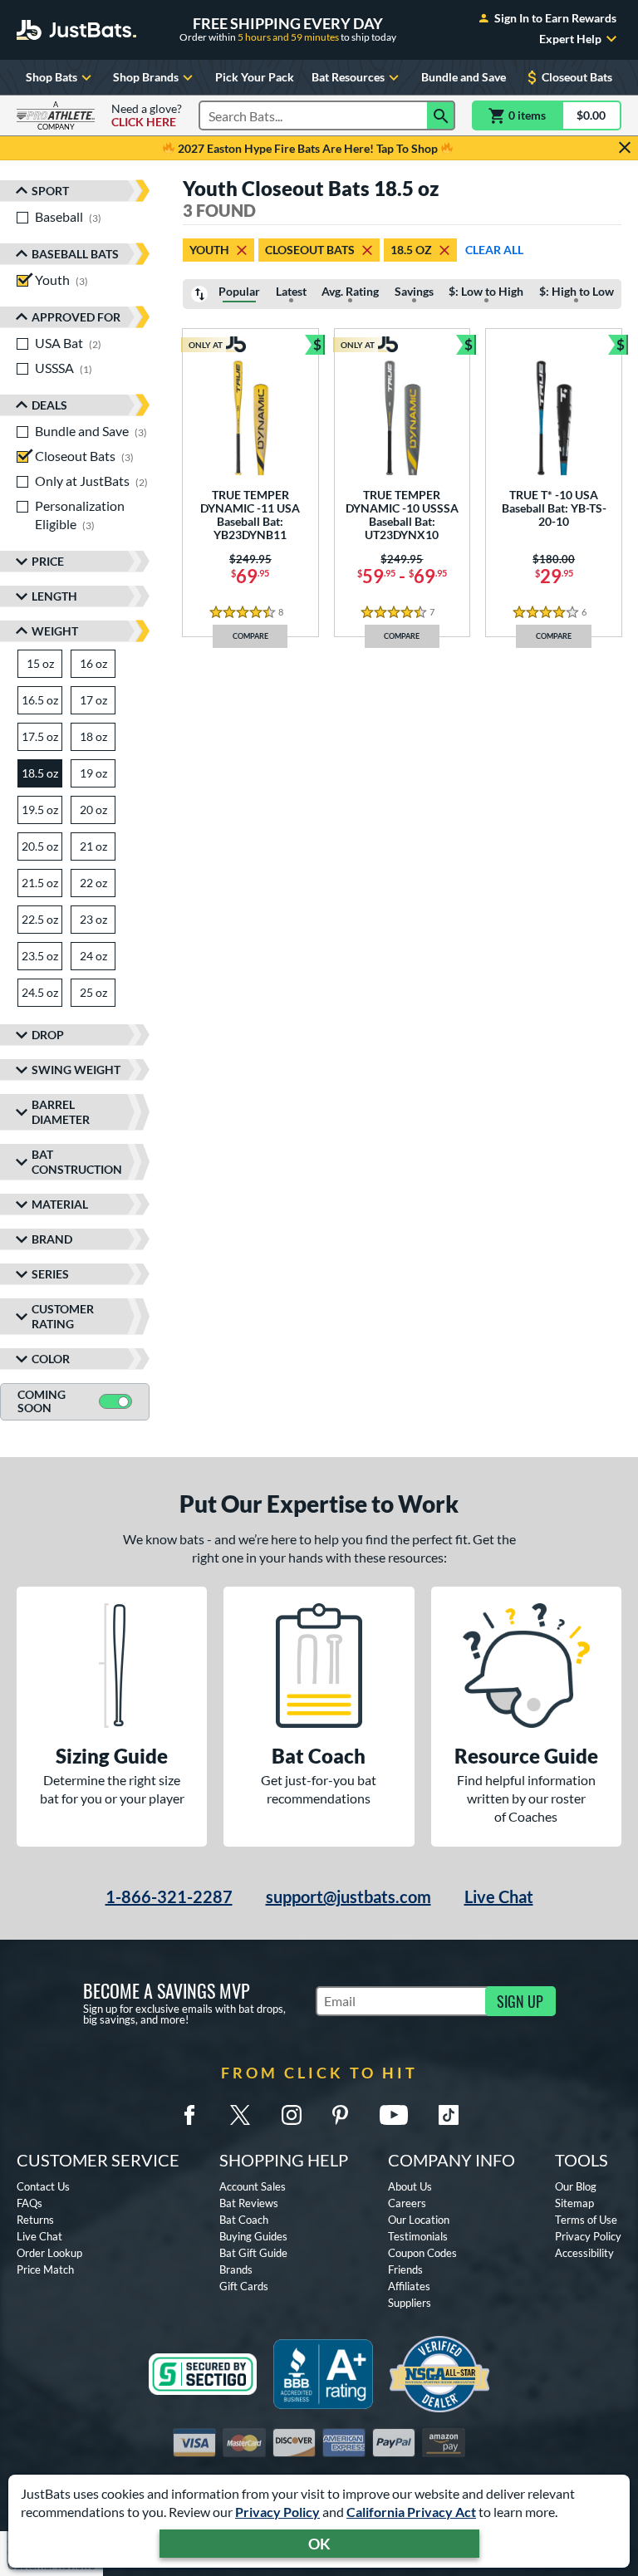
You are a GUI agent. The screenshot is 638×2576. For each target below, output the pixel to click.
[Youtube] (394, 2115)
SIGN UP (520, 2001)
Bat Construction (77, 1162)
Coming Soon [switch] (42, 1401)
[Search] (441, 115)
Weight (55, 631)
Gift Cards (244, 2286)
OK (319, 2544)
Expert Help (570, 39)
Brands (236, 2269)
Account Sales (253, 2186)
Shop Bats (52, 77)
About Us (410, 2186)
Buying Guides (253, 2236)
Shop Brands (146, 77)
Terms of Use (586, 2220)
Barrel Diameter (61, 1112)
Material (60, 1204)
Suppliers (410, 2303)
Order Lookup (49, 2253)
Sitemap (574, 2203)
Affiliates (409, 2286)
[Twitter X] (240, 2115)
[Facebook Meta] (189, 2115)
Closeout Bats (577, 77)
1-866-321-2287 (169, 1896)
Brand (52, 1239)
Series (50, 1274)
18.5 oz (411, 250)
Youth (209, 250)
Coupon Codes (422, 2253)
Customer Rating (63, 1316)
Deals (49, 405)
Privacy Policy (277, 2512)
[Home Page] (76, 30)
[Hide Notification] (625, 148)
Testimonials (418, 2236)
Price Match (45, 2269)
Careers (407, 2203)
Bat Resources (348, 77)
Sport (50, 191)
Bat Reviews (249, 2203)
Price (48, 561)
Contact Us (43, 2186)
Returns (35, 2220)
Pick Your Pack (255, 77)
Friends (405, 2269)
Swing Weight (76, 1070)
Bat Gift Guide (253, 2253)
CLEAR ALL (494, 250)
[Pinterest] (340, 2115)
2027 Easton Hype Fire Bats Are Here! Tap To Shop (308, 148)
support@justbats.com (348, 1896)
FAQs (29, 2203)
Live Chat (499, 1896)
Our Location (419, 2220)
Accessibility (584, 2253)
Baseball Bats (75, 254)
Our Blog (576, 2186)
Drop (48, 1035)
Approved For (76, 317)
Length (54, 596)
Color (51, 1359)
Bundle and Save (464, 77)
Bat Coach (244, 2220)
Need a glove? (147, 115)
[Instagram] (292, 2115)
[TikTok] (449, 2115)
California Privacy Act (411, 2512)
